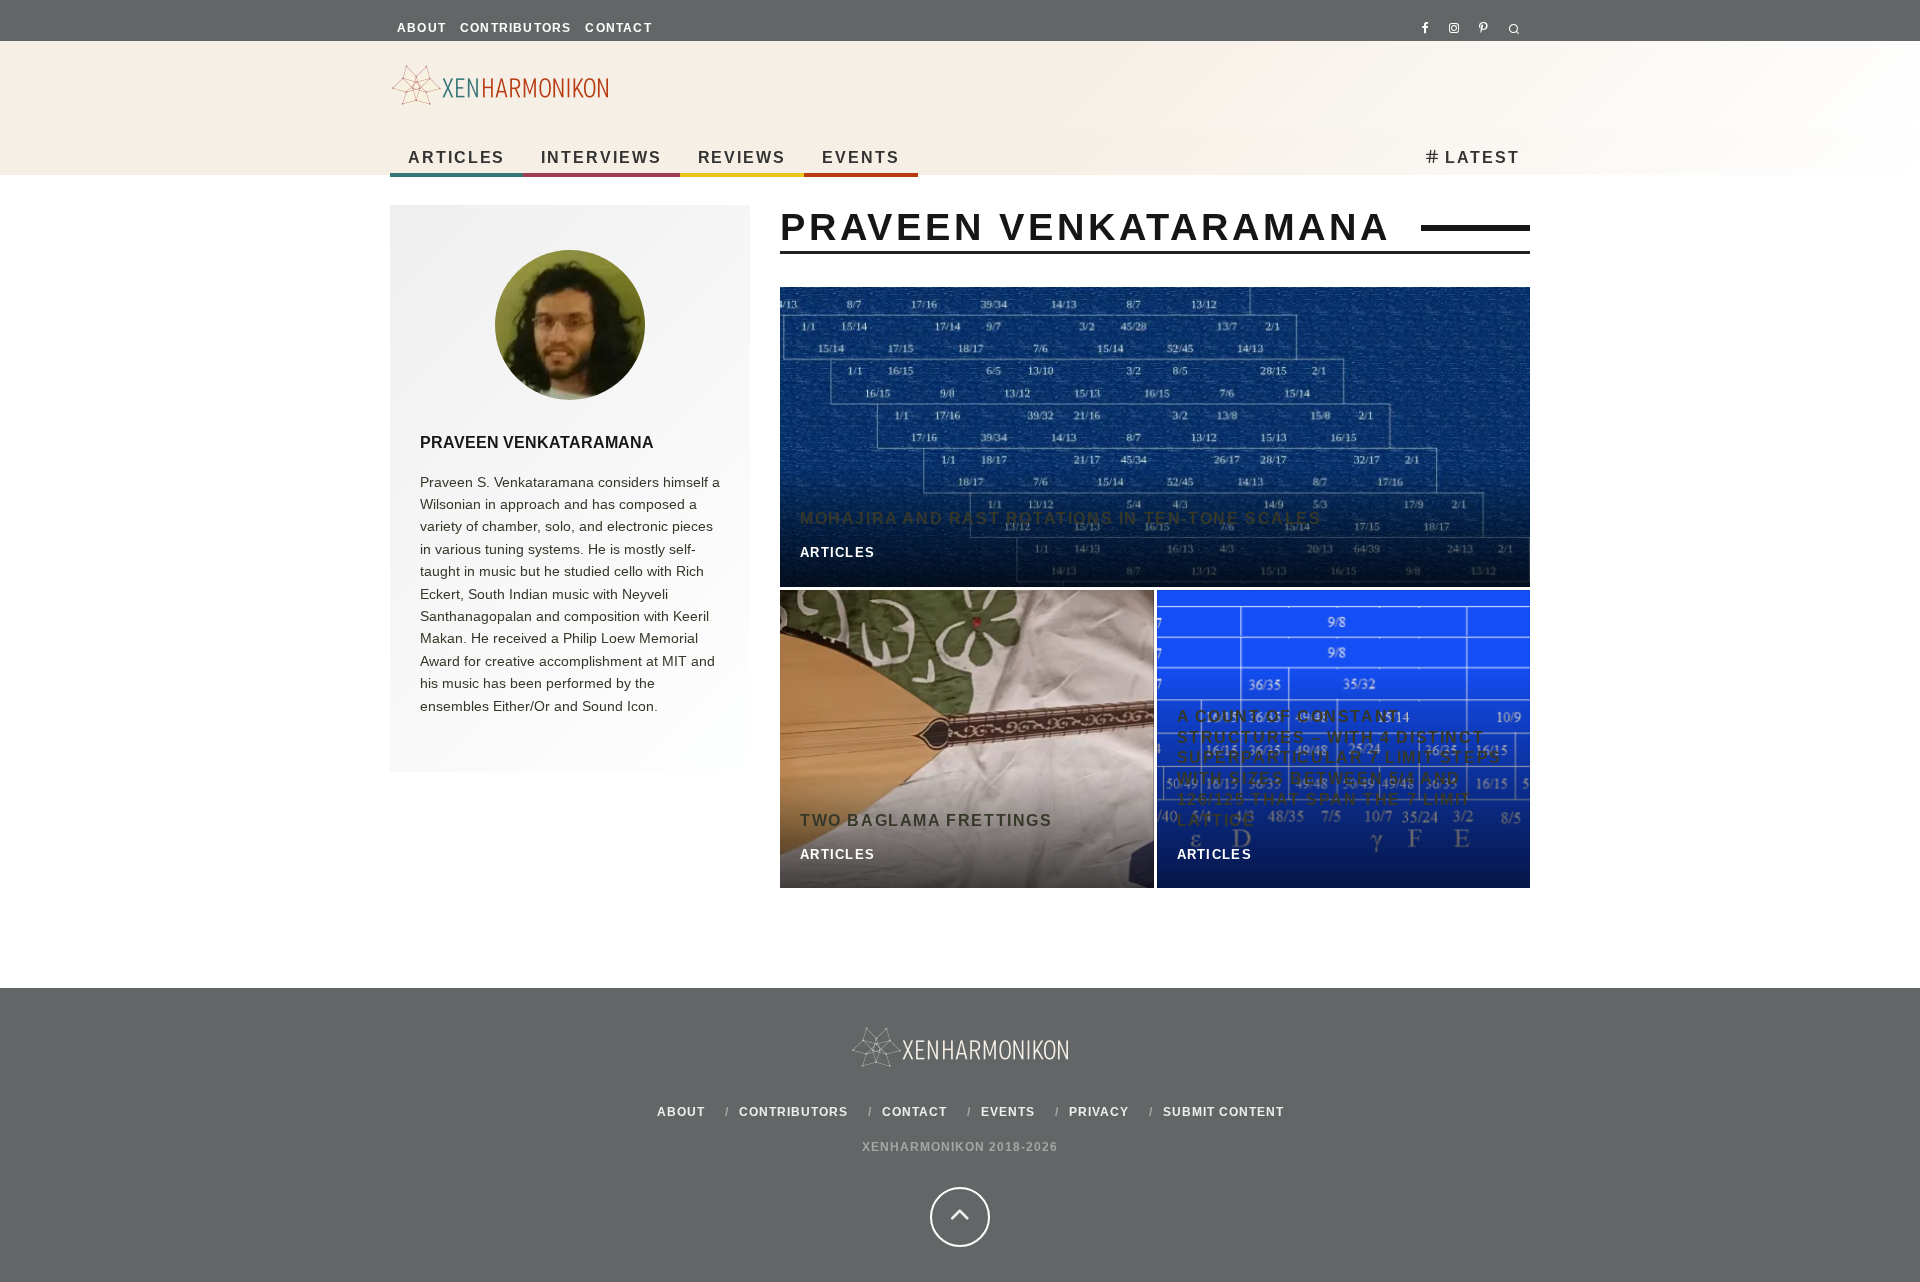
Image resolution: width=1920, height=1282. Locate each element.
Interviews (601, 157)
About (421, 28)
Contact (618, 28)
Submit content (1223, 1112)
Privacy (1099, 1112)
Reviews (742, 157)
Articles (456, 157)
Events (861, 157)
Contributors (515, 28)
